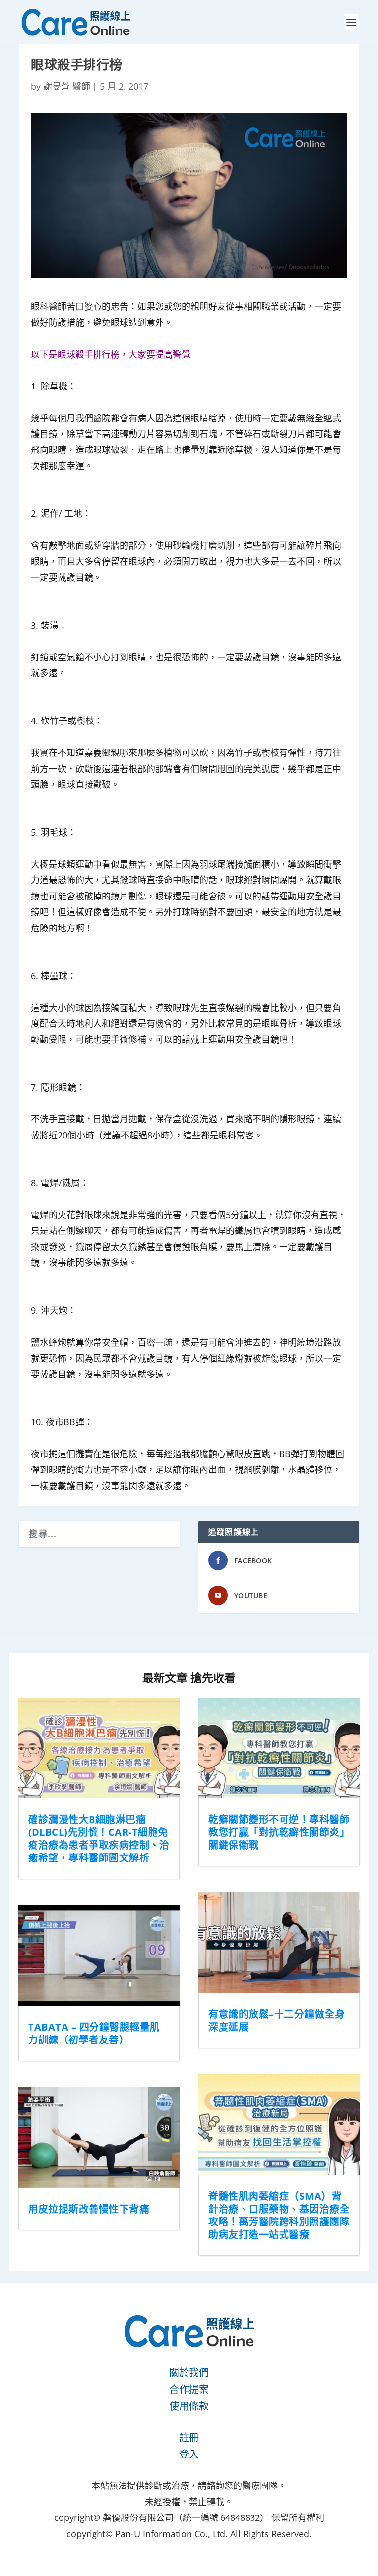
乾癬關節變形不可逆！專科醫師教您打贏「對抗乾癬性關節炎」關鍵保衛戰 (279, 1832)
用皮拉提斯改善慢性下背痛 (89, 2209)
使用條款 (189, 2406)
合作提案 (189, 2389)
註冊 (189, 2438)
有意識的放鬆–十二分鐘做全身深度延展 (276, 2021)
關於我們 (189, 2373)
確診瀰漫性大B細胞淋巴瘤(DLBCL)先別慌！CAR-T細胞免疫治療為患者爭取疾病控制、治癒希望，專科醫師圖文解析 (99, 1839)
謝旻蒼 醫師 (67, 86)
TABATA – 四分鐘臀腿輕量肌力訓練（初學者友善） (94, 2033)
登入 (189, 2454)
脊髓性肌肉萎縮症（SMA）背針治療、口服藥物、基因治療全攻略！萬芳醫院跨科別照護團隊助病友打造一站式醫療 (279, 2215)
